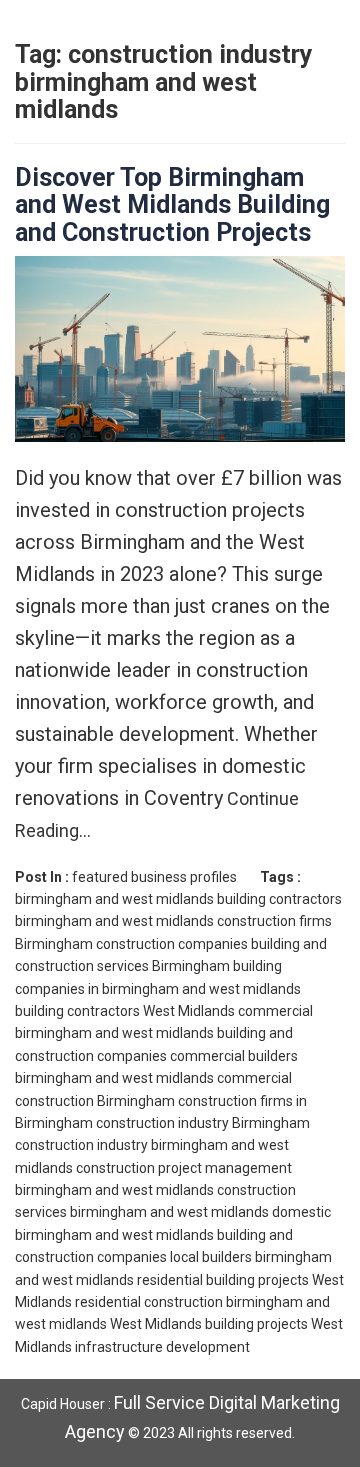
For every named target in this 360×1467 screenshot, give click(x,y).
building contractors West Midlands (125, 1011)
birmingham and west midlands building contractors (178, 899)
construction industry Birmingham (203, 1123)
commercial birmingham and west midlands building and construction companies (164, 1033)
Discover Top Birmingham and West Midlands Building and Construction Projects (172, 205)
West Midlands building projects (209, 1324)
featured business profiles (154, 877)
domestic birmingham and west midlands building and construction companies (173, 1234)
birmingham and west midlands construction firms (173, 921)
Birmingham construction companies (131, 944)
